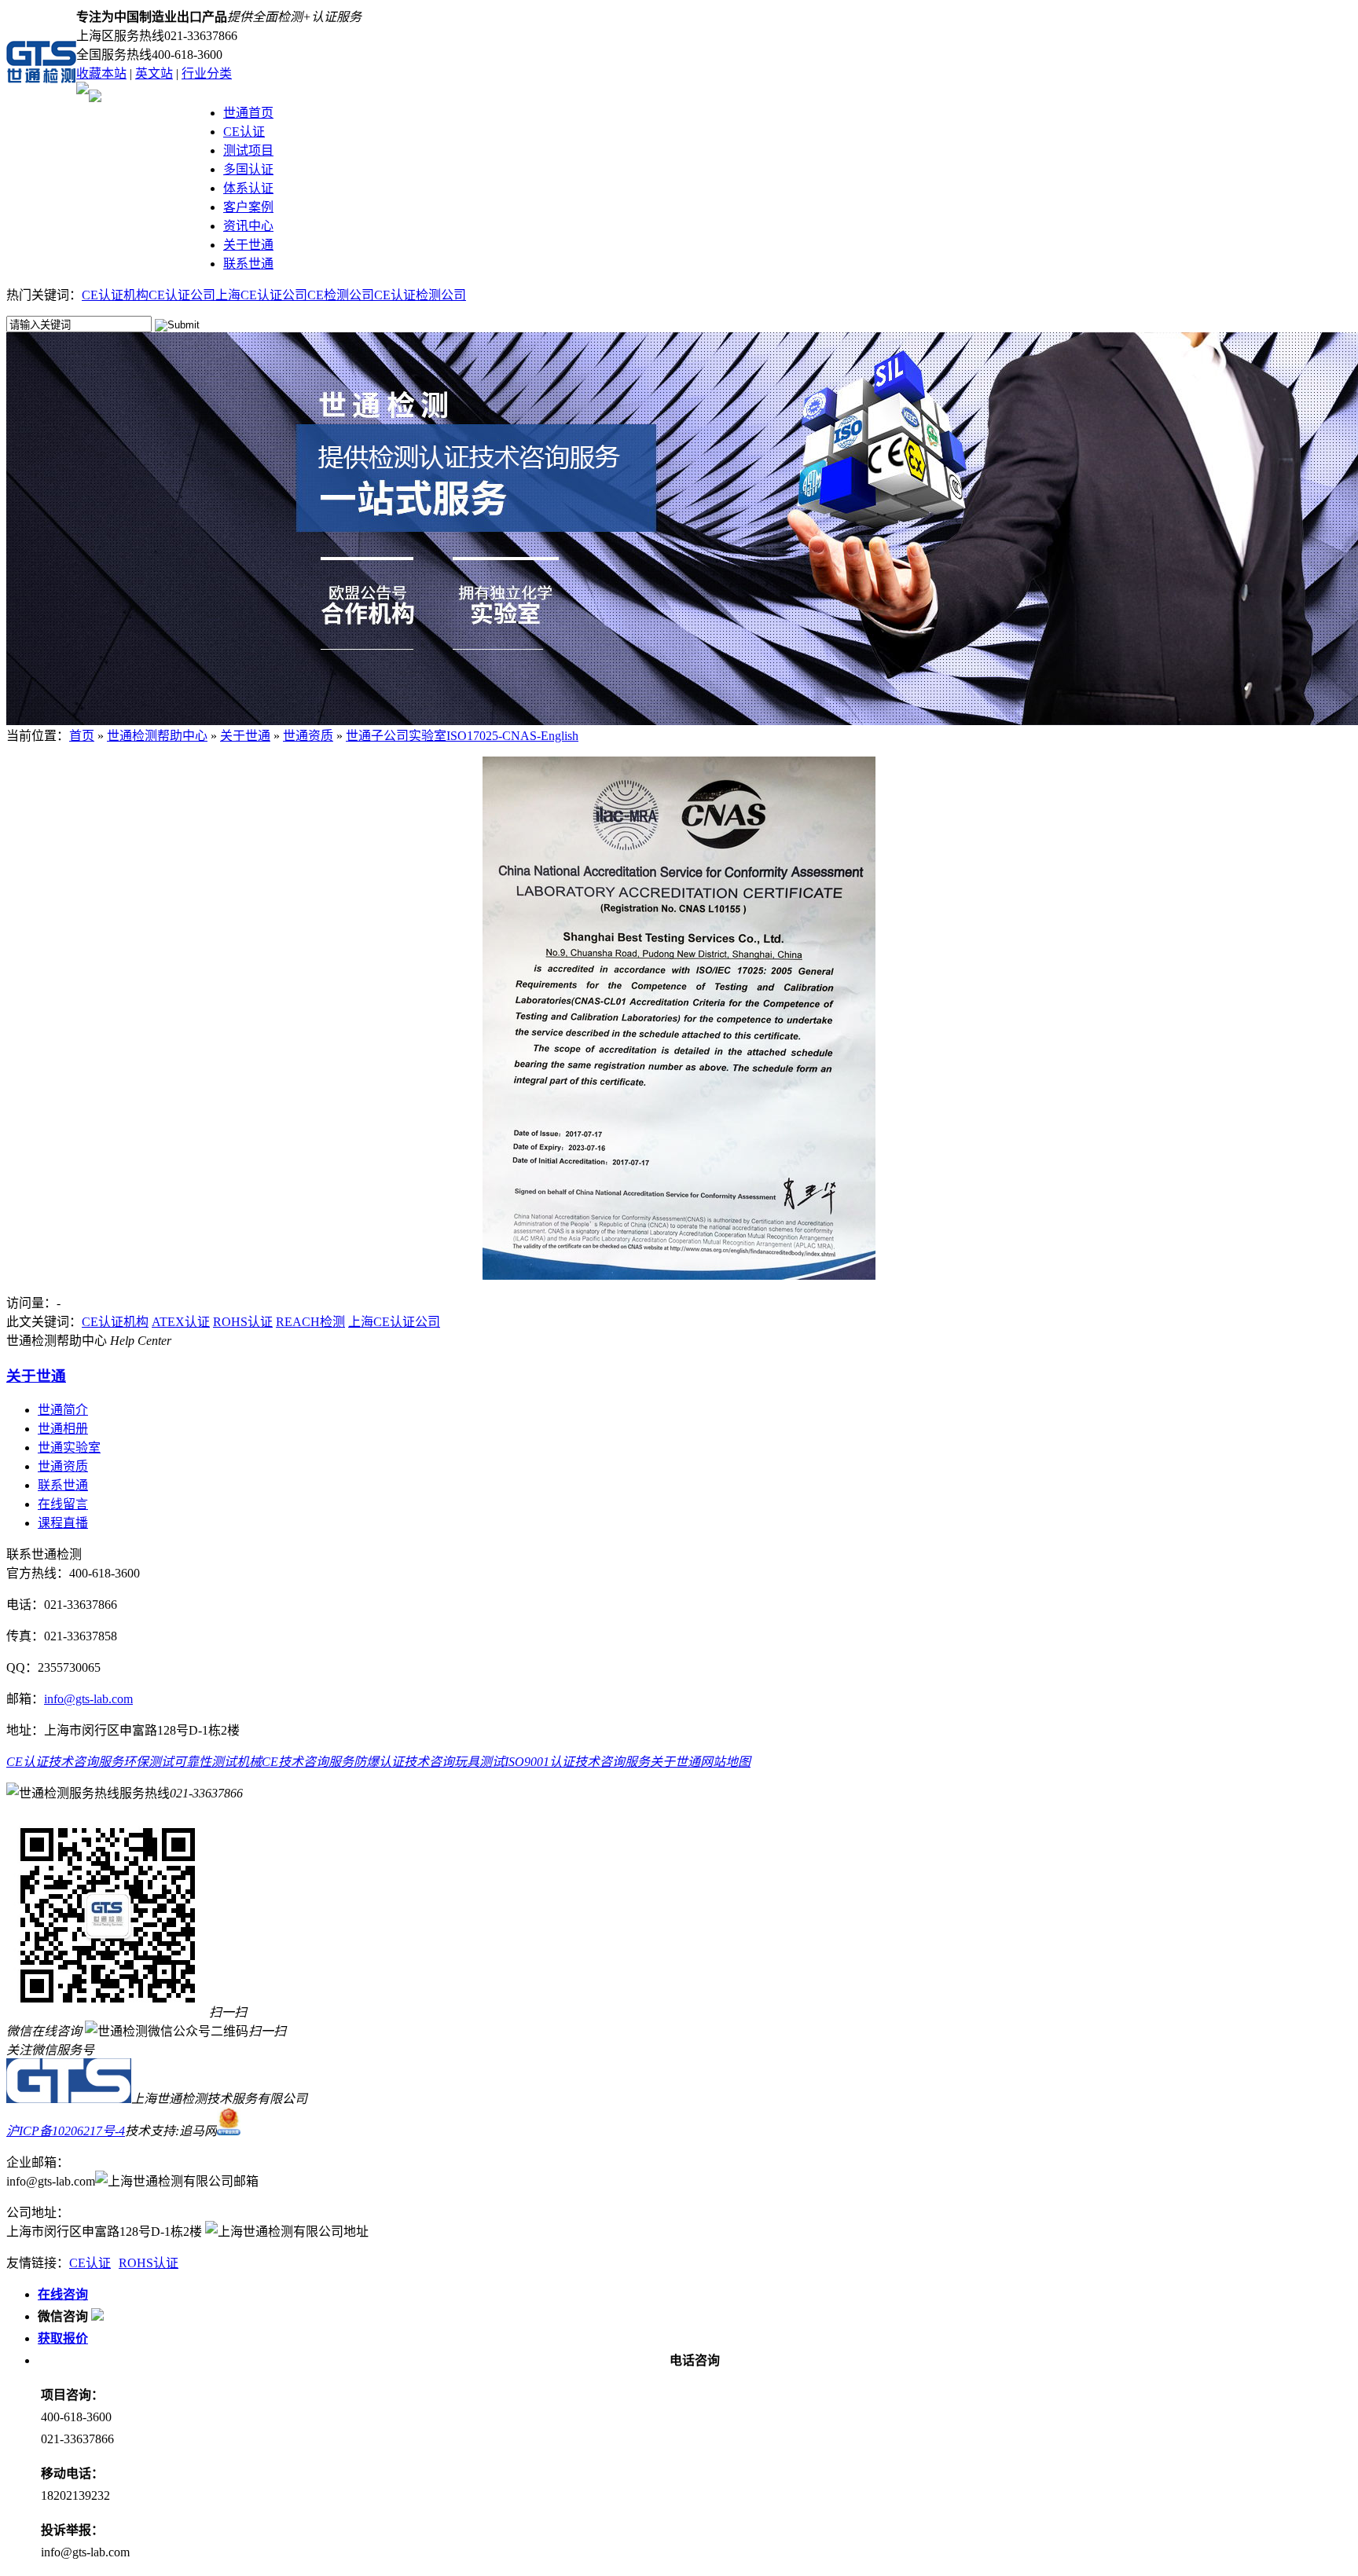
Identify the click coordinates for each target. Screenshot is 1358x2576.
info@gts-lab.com (88, 1699)
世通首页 (248, 113)
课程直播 (63, 1523)
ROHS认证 (243, 1322)
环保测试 (149, 1762)
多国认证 (248, 169)
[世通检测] (69, 2099)
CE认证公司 (182, 295)
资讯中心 (248, 226)
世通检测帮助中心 (157, 736)
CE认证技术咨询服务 (65, 1762)
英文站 (154, 73)
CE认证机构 (115, 295)
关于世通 (248, 245)
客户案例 (248, 207)
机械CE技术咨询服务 (295, 1762)
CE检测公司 (341, 295)
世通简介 (63, 1410)
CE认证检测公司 (420, 295)
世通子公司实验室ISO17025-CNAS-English (462, 736)
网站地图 (725, 1762)
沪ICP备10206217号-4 (66, 2131)
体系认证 (248, 188)
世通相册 (63, 1429)
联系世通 (248, 264)
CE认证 (244, 132)
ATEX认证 (181, 1322)
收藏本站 (101, 73)
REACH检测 (310, 1322)
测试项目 (248, 150)
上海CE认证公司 (261, 295)
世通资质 (308, 736)
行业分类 (207, 73)
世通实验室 (69, 1447)
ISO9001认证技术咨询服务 (577, 1762)
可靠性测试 (205, 1762)
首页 (82, 736)
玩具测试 (479, 1762)
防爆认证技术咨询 (404, 1762)
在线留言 (63, 1504)
